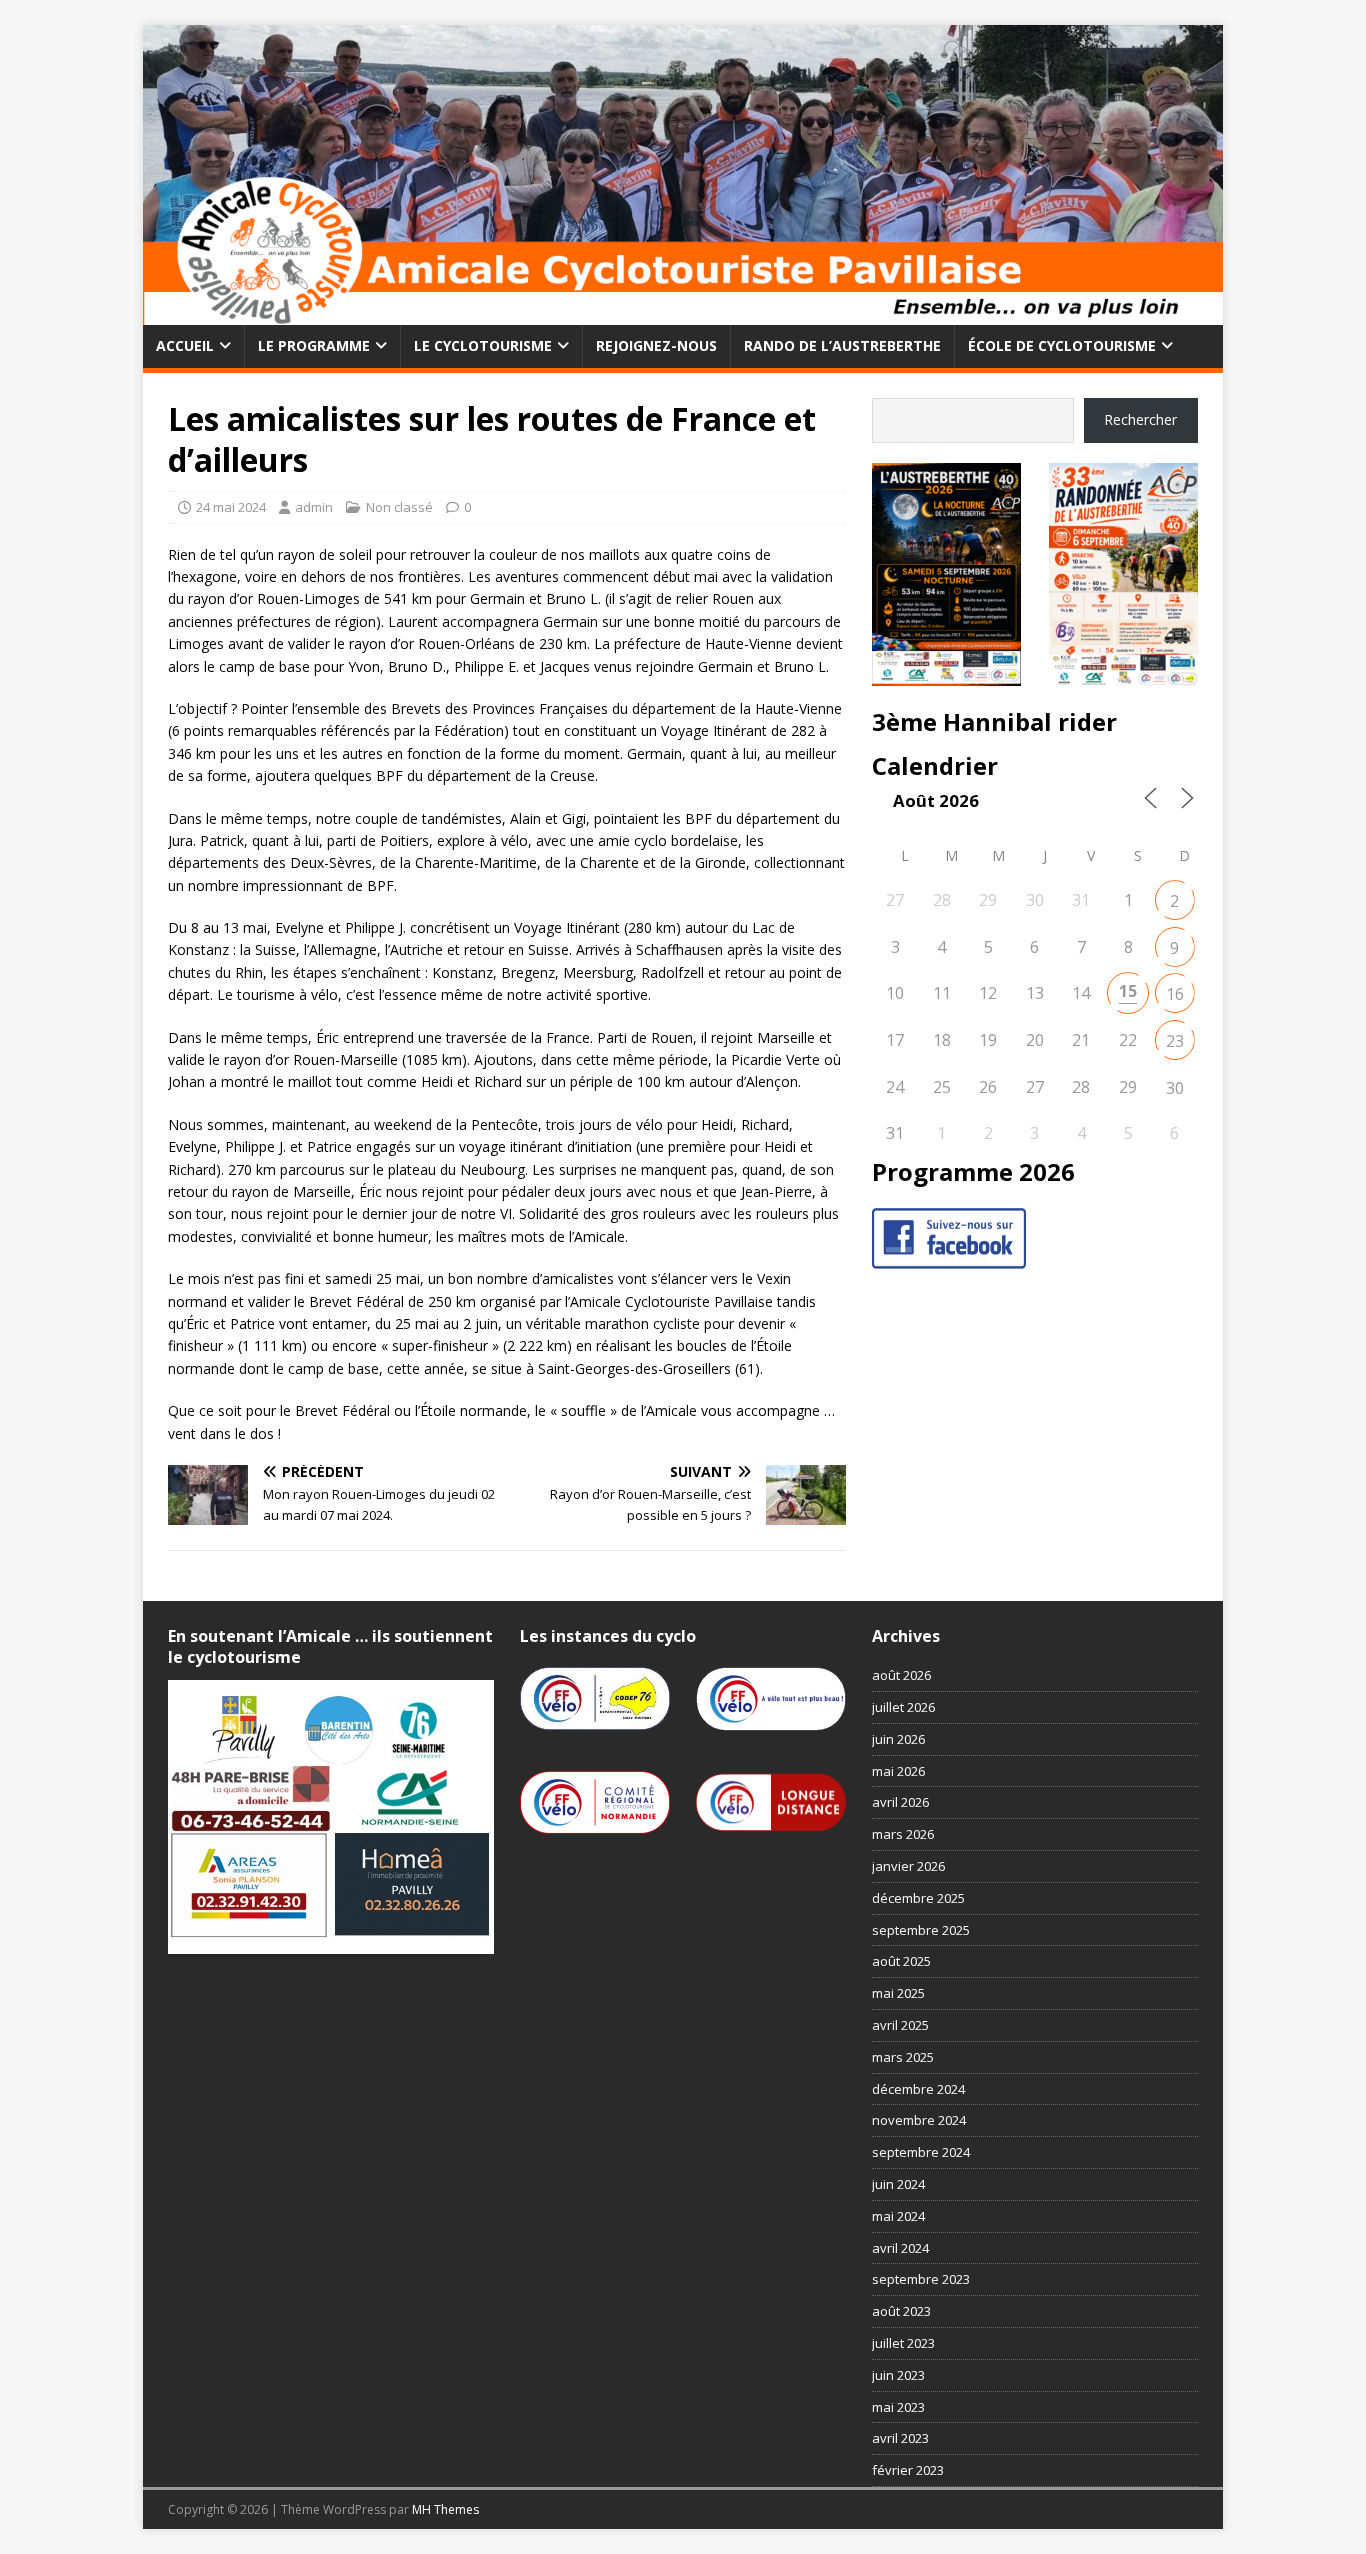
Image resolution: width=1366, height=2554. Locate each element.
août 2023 (901, 2311)
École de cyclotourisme (1062, 345)
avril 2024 (900, 2248)
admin (314, 507)
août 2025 (901, 1961)
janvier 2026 (908, 1866)
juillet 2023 (903, 2343)
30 (1175, 1088)
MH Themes (445, 2509)
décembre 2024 (918, 2089)
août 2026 (901, 1675)
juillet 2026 (903, 1707)
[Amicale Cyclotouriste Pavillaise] (683, 313)
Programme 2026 (973, 1171)
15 (1128, 991)
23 (1175, 1041)
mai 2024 (898, 2216)
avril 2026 (900, 1802)
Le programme (314, 345)
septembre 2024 (921, 2152)
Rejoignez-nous (656, 345)
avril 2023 (900, 2438)
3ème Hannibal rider (994, 721)
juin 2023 (898, 2375)
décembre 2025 (918, 1898)
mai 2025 (898, 1993)
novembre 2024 (919, 2120)
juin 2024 (898, 2184)
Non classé (399, 507)
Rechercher (1140, 419)
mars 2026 (903, 1834)
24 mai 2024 (231, 507)
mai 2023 (898, 2407)
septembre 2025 (921, 1930)
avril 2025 (900, 2025)
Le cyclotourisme (483, 345)
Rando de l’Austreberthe (842, 345)
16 (1175, 994)
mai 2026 (898, 1771)
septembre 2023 (921, 2279)
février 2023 (908, 2470)
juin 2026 (898, 1739)
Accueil (185, 345)
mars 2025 (903, 2057)
